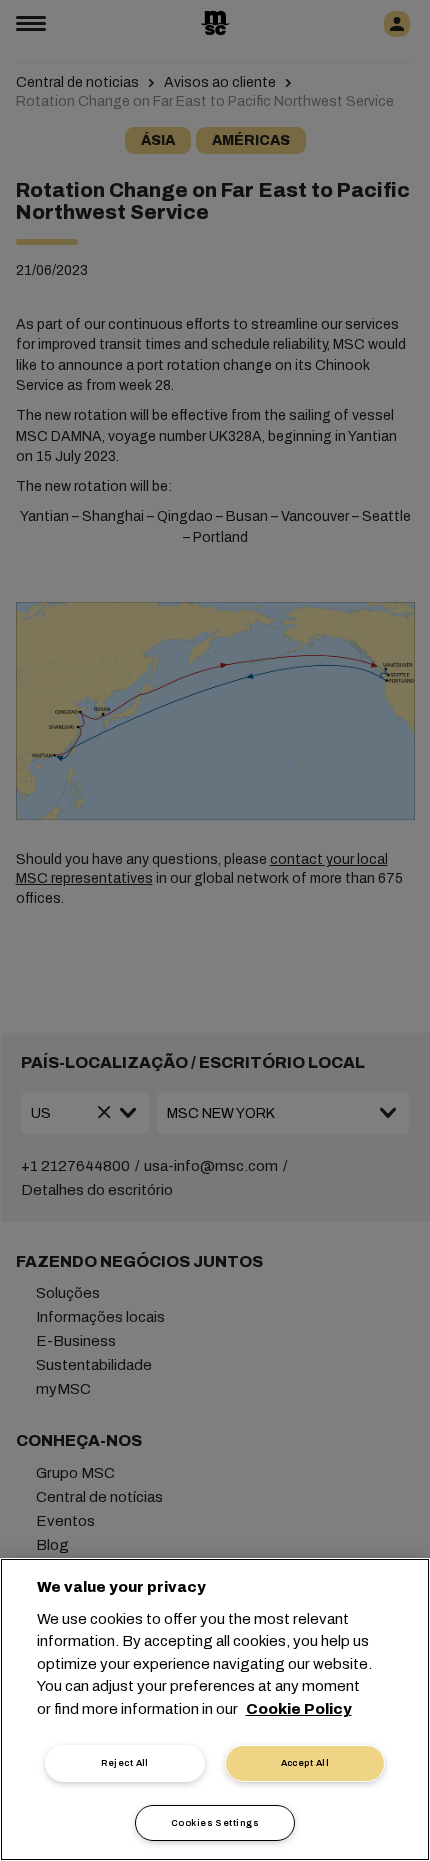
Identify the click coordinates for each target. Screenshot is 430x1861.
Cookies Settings (215, 1823)
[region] (215, 1709)
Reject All (125, 1763)
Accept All (305, 1763)
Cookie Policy (299, 1709)
